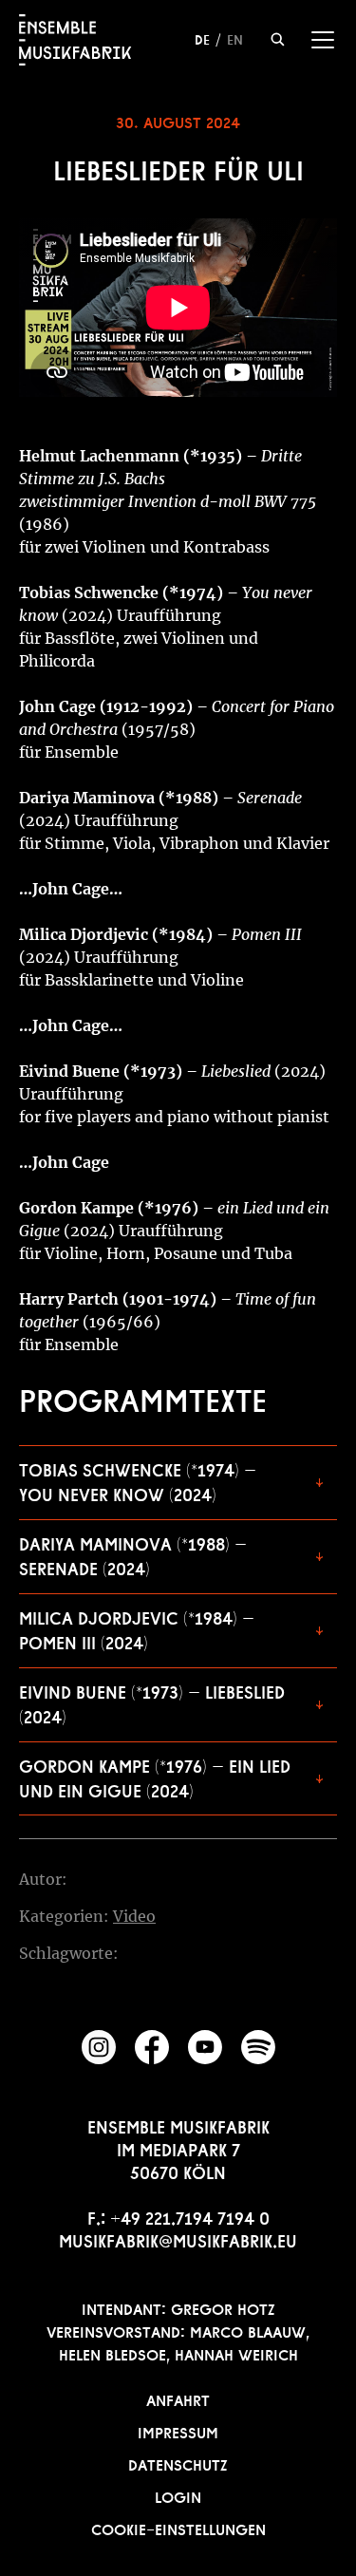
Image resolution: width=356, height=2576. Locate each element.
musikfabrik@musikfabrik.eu (178, 2239)
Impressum (178, 2431)
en (235, 38)
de (202, 38)
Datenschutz (178, 2463)
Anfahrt (178, 2398)
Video (134, 1916)
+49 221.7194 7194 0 (190, 2216)
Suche (278, 39)
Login (178, 2495)
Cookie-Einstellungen (178, 2528)
